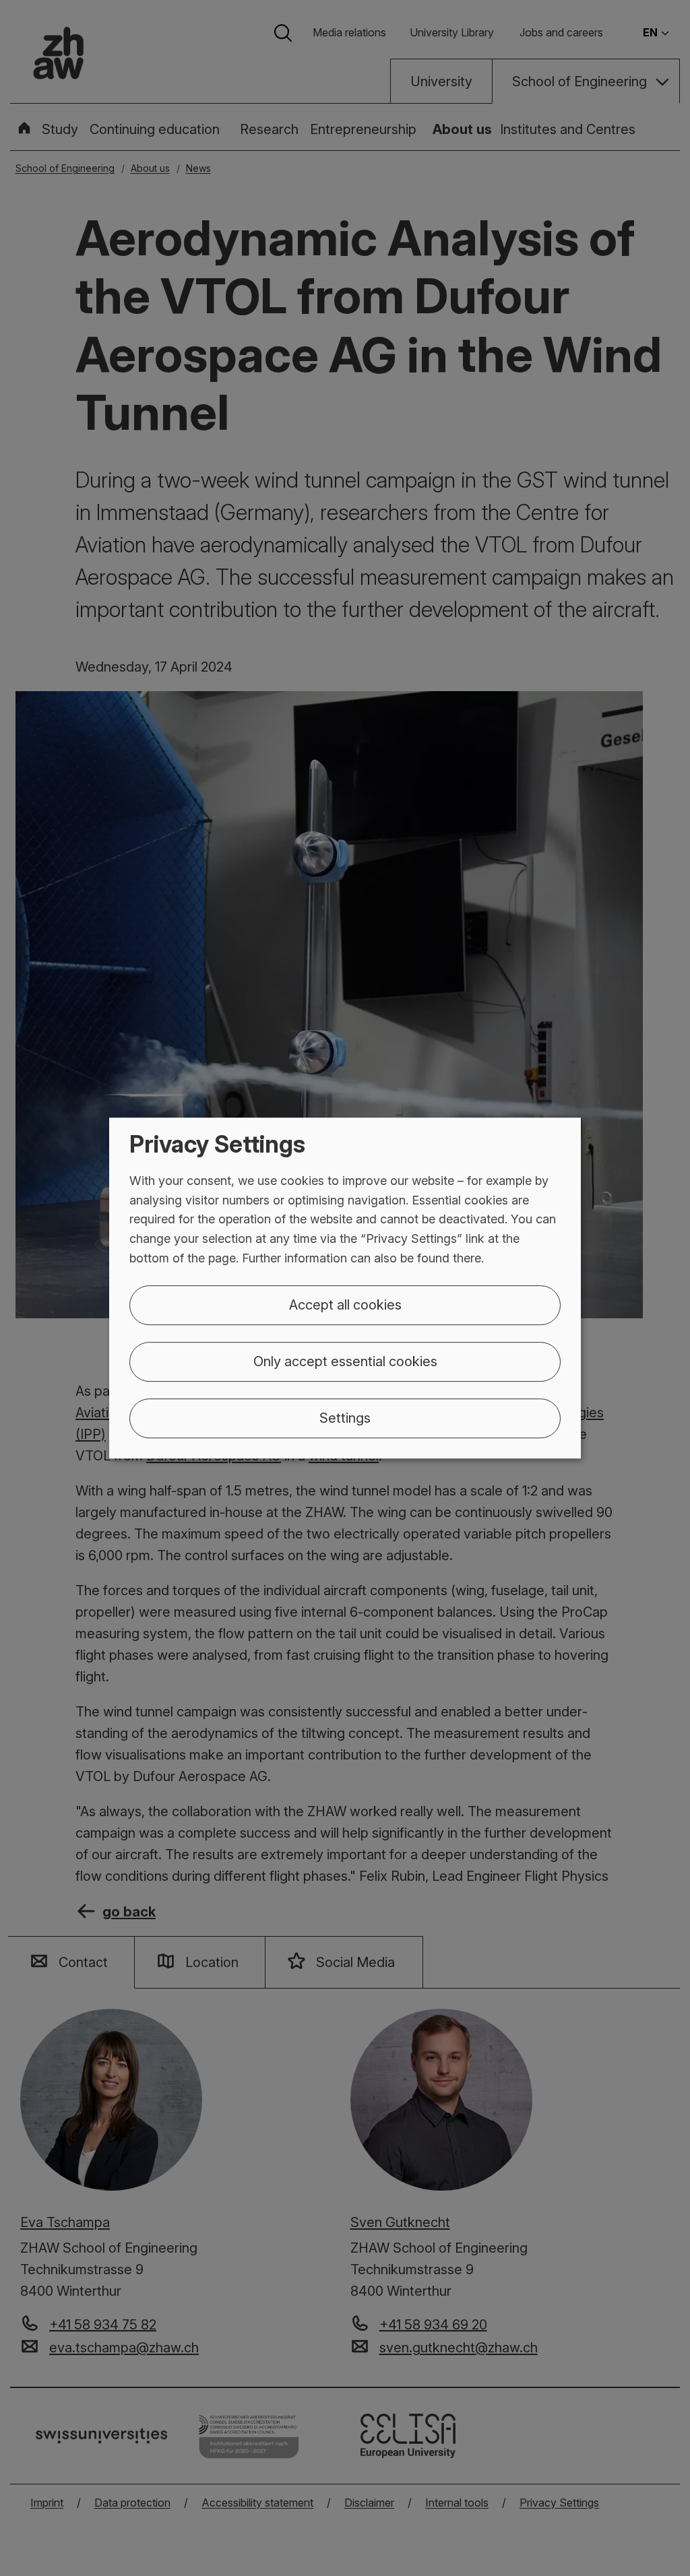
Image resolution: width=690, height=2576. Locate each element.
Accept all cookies (345, 1305)
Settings (345, 1418)
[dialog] (345, 1288)
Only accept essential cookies (345, 1361)
